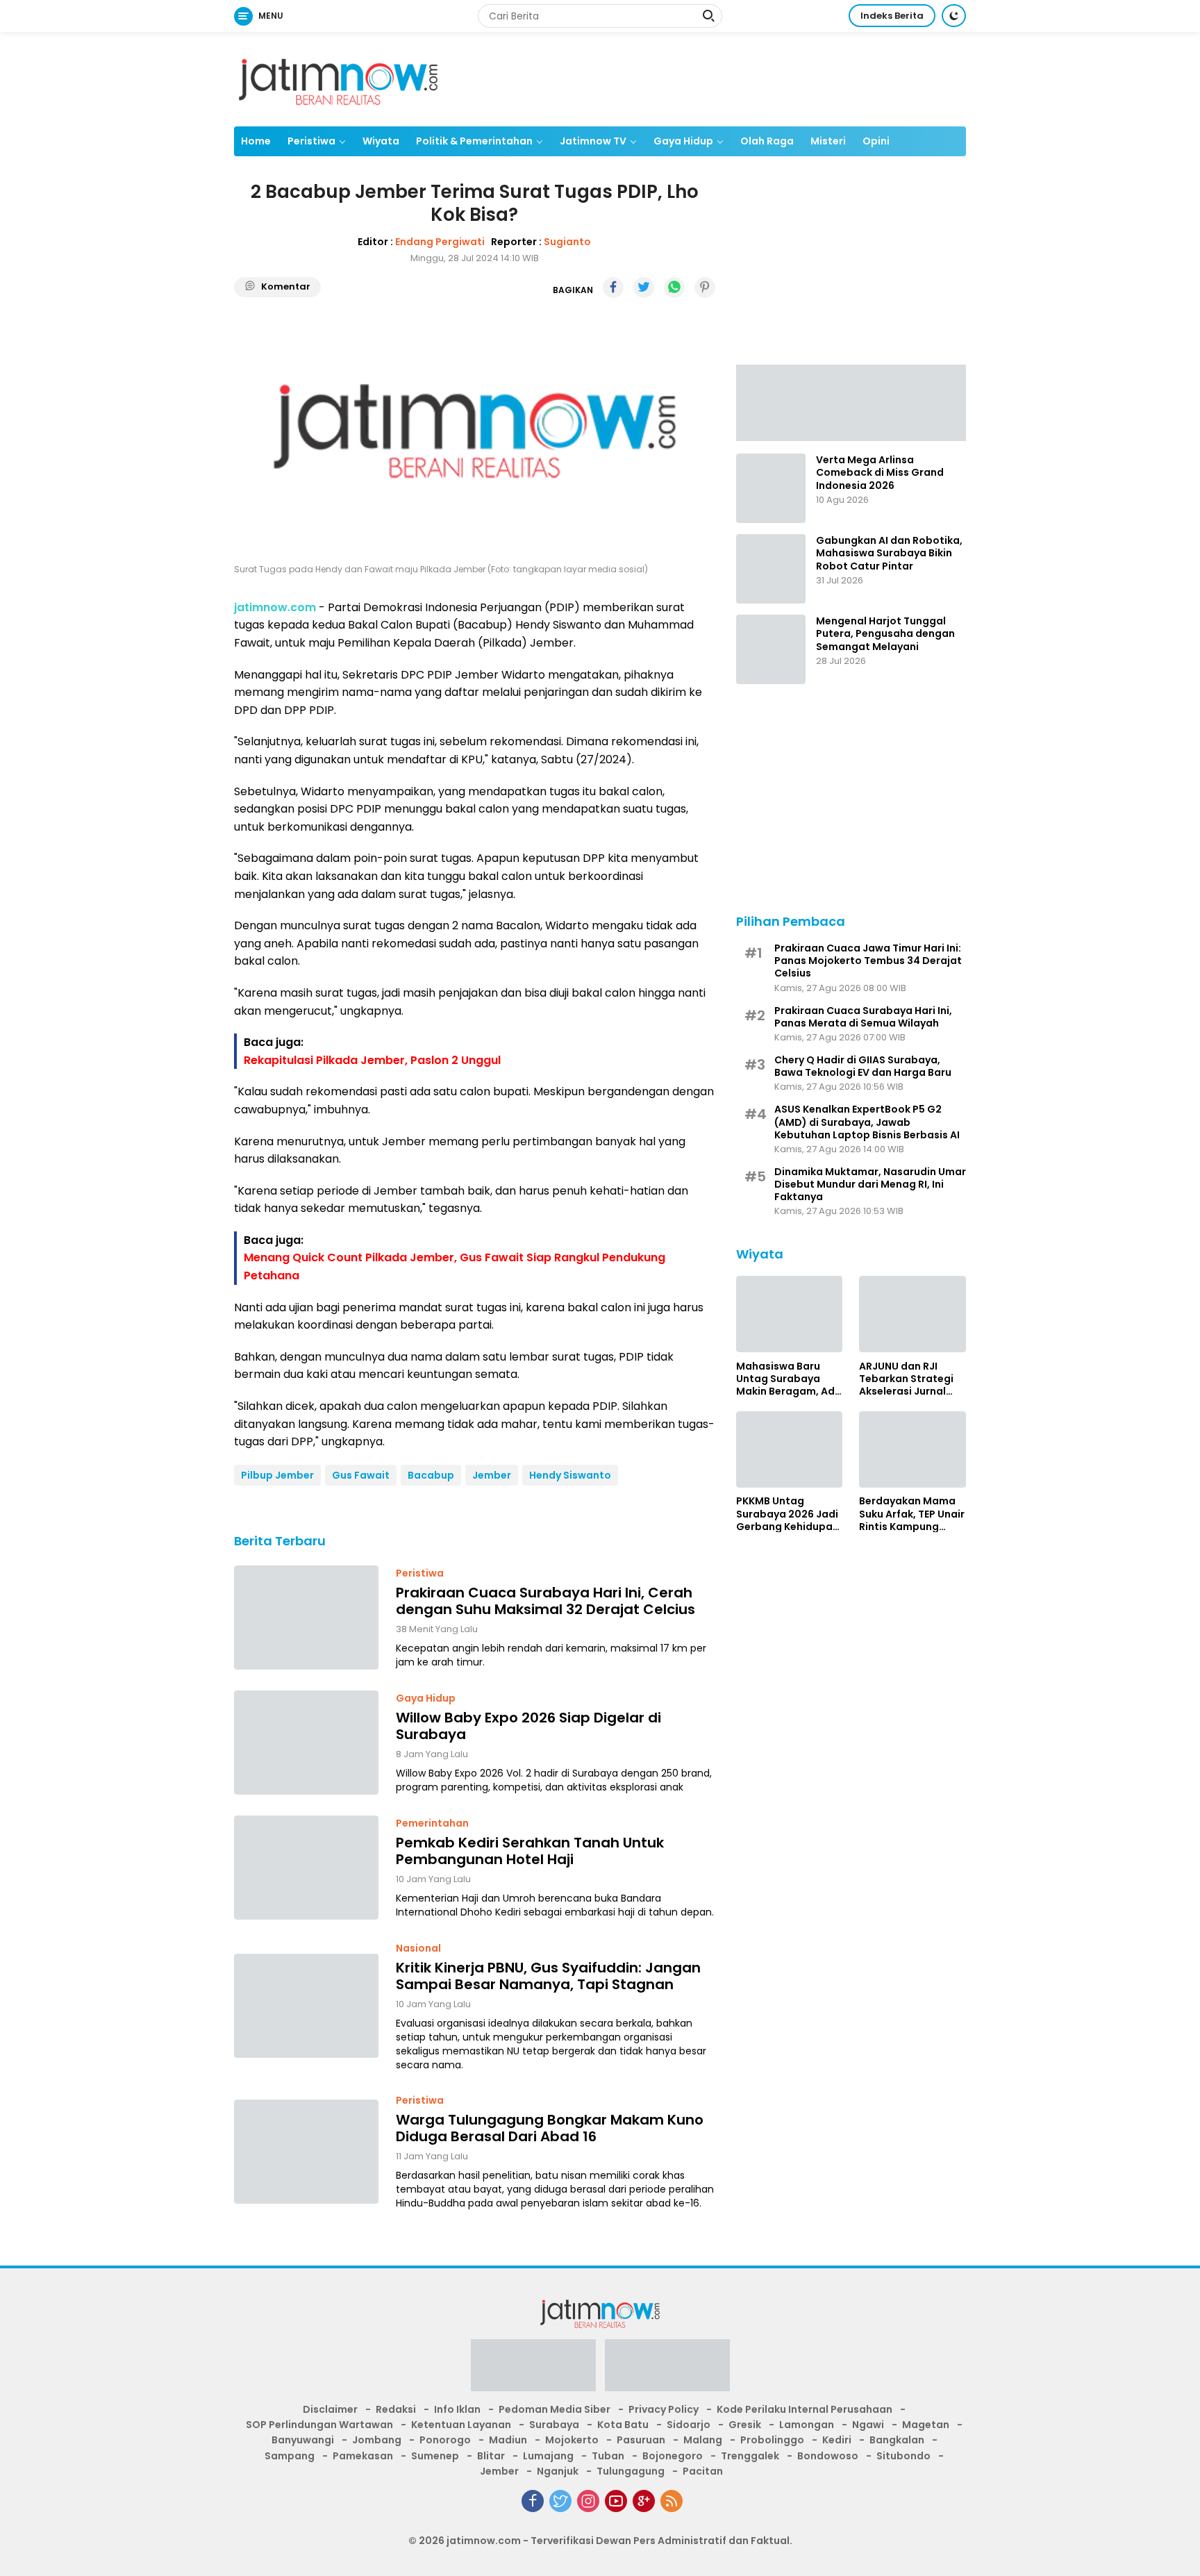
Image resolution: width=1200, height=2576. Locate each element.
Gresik (745, 2425)
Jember (492, 1475)
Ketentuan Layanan (461, 2425)
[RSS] (672, 2501)
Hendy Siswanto (570, 1475)
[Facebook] (533, 2501)
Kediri (837, 2440)
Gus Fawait (361, 1475)
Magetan (926, 2425)
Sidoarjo (689, 2425)
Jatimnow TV (593, 141)
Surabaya (554, 2425)
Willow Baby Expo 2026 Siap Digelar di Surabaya (528, 1726)
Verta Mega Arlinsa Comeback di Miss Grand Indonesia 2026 (880, 473)
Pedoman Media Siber (555, 2409)
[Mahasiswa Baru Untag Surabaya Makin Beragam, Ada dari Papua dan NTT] (790, 1314)
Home (256, 141)
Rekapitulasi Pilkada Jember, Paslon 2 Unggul (372, 1060)
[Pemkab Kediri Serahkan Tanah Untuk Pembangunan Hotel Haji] (306, 1868)
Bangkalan (897, 2440)
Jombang (377, 2440)
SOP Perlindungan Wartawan (319, 2425)
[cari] (708, 17)
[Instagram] (588, 2501)
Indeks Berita (892, 16)
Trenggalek (750, 2456)
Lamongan (807, 2425)
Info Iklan (457, 2409)
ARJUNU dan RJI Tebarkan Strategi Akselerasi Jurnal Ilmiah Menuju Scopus (906, 1378)
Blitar (491, 2456)
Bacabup (431, 1475)
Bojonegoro (673, 2456)
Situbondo (903, 2456)
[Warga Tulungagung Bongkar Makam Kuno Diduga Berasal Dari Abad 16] (306, 2152)
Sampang (290, 2456)
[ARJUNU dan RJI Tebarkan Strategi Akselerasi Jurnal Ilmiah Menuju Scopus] (912, 1314)
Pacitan (703, 2471)
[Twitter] (560, 2501)
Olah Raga (767, 141)
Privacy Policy (664, 2409)
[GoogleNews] (644, 2501)
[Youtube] (616, 2501)
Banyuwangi (303, 2440)
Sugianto (567, 242)
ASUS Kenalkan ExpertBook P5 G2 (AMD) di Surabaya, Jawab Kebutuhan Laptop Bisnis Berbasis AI (867, 1122)
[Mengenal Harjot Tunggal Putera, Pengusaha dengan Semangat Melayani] (771, 649)
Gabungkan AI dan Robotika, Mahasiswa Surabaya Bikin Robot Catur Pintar (889, 553)
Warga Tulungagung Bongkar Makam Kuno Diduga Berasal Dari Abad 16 (550, 2128)
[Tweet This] (644, 288)
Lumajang (548, 2456)
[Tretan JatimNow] (851, 401)
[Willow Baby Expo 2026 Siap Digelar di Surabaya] (306, 1743)
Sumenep (435, 2456)
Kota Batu (623, 2425)
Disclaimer (330, 2409)
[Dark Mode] (954, 16)
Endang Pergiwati (440, 242)
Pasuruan (641, 2440)
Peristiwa (311, 141)
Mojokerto (572, 2440)
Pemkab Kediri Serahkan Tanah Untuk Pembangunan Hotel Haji (530, 1851)
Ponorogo (445, 2440)
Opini (876, 141)
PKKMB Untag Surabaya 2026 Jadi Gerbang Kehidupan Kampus (787, 1514)
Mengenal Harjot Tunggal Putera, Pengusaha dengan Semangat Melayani (885, 634)
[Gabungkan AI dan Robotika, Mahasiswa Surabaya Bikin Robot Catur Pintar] (771, 569)
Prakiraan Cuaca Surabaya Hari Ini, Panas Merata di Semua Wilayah (863, 1016)
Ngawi (868, 2425)
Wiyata (381, 141)
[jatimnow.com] (338, 78)
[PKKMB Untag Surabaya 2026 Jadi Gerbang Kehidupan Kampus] (790, 1449)
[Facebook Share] (613, 288)
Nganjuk (558, 2471)
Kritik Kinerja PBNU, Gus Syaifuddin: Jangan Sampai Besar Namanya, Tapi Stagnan (548, 1976)
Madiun (508, 2440)
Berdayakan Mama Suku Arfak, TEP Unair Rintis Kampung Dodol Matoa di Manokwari (912, 1514)
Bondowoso (828, 2456)
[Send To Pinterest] (705, 288)
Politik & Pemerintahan (474, 141)
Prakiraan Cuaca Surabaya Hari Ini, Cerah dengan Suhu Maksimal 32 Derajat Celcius (545, 1601)
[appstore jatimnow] (667, 2370)
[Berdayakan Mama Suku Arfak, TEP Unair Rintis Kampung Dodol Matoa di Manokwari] (912, 1449)
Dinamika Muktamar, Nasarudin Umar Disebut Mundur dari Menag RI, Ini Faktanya (870, 1184)
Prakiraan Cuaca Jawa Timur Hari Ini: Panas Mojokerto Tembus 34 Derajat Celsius (868, 960)
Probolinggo (772, 2440)
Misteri (828, 141)
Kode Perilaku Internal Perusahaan (805, 2409)
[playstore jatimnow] (533, 2370)
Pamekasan (363, 2456)
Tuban (608, 2456)
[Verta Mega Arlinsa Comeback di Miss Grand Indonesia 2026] (771, 488)
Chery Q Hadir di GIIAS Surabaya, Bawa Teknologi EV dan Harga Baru (863, 1065)
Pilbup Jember (277, 1475)
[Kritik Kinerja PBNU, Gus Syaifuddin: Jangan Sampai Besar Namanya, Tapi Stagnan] (306, 2006)
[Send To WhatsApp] (674, 288)
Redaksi (396, 2409)
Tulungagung (631, 2471)
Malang (703, 2440)
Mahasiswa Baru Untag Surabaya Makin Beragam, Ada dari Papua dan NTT (789, 1378)
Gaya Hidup (683, 141)
